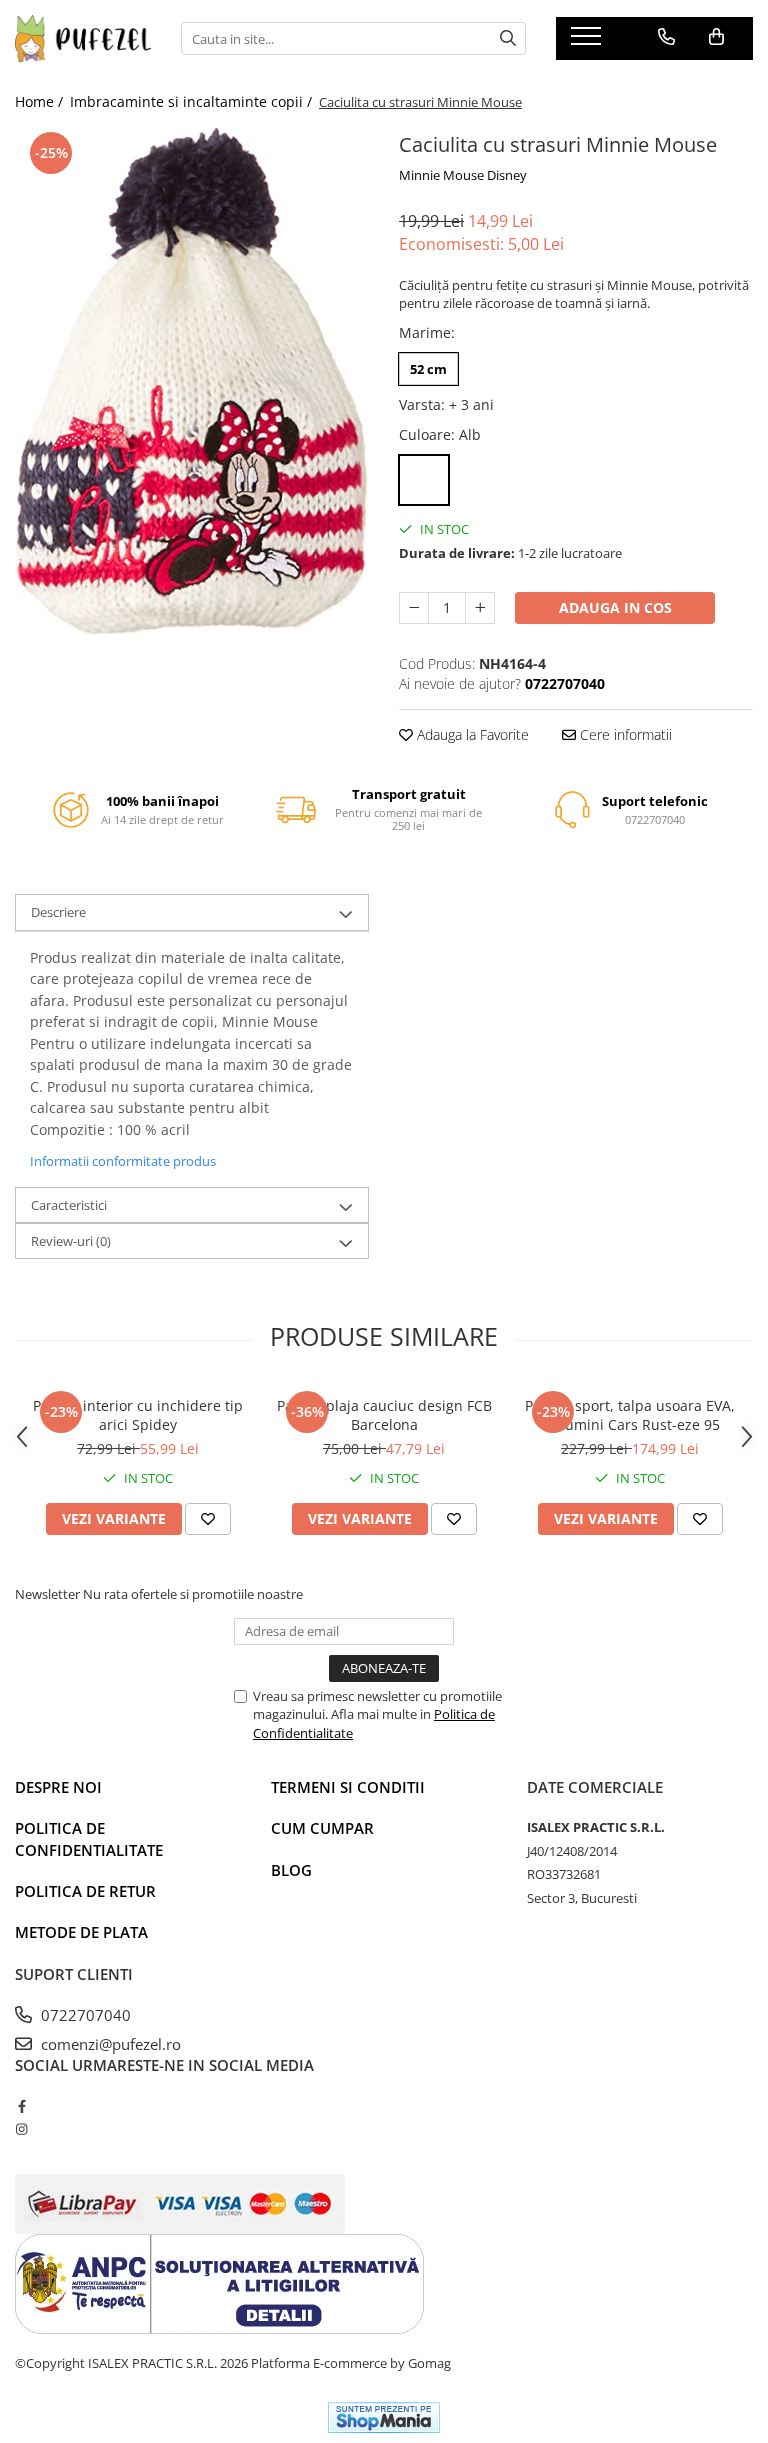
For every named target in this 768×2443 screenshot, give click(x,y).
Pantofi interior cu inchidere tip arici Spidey (138, 1415)
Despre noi (58, 1787)
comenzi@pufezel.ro (109, 2044)
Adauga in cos (615, 607)
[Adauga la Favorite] (208, 1519)
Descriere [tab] (58, 912)
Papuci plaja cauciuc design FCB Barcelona (384, 1415)
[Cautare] (508, 38)
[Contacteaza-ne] (666, 37)
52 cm (428, 369)
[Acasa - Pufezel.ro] (83, 38)
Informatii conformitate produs (123, 1161)
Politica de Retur (85, 1891)
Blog (291, 1870)
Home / (41, 101)
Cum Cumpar (322, 1828)
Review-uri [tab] (71, 1241)
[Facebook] (21, 2106)
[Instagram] (21, 2129)
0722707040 (84, 2015)
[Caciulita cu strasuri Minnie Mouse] (192, 380)
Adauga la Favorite (471, 734)
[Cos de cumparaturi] (716, 37)
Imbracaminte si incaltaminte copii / (193, 101)
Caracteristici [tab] (69, 1205)
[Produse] (588, 42)
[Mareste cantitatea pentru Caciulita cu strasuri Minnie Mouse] (480, 608)
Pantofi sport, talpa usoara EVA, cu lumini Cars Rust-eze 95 (630, 1415)
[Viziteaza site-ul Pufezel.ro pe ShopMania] (384, 2417)
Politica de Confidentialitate (89, 1838)
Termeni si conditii (348, 1787)
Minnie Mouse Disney (463, 175)
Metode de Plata (81, 1932)
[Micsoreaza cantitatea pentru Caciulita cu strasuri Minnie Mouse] (414, 608)
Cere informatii (624, 734)
